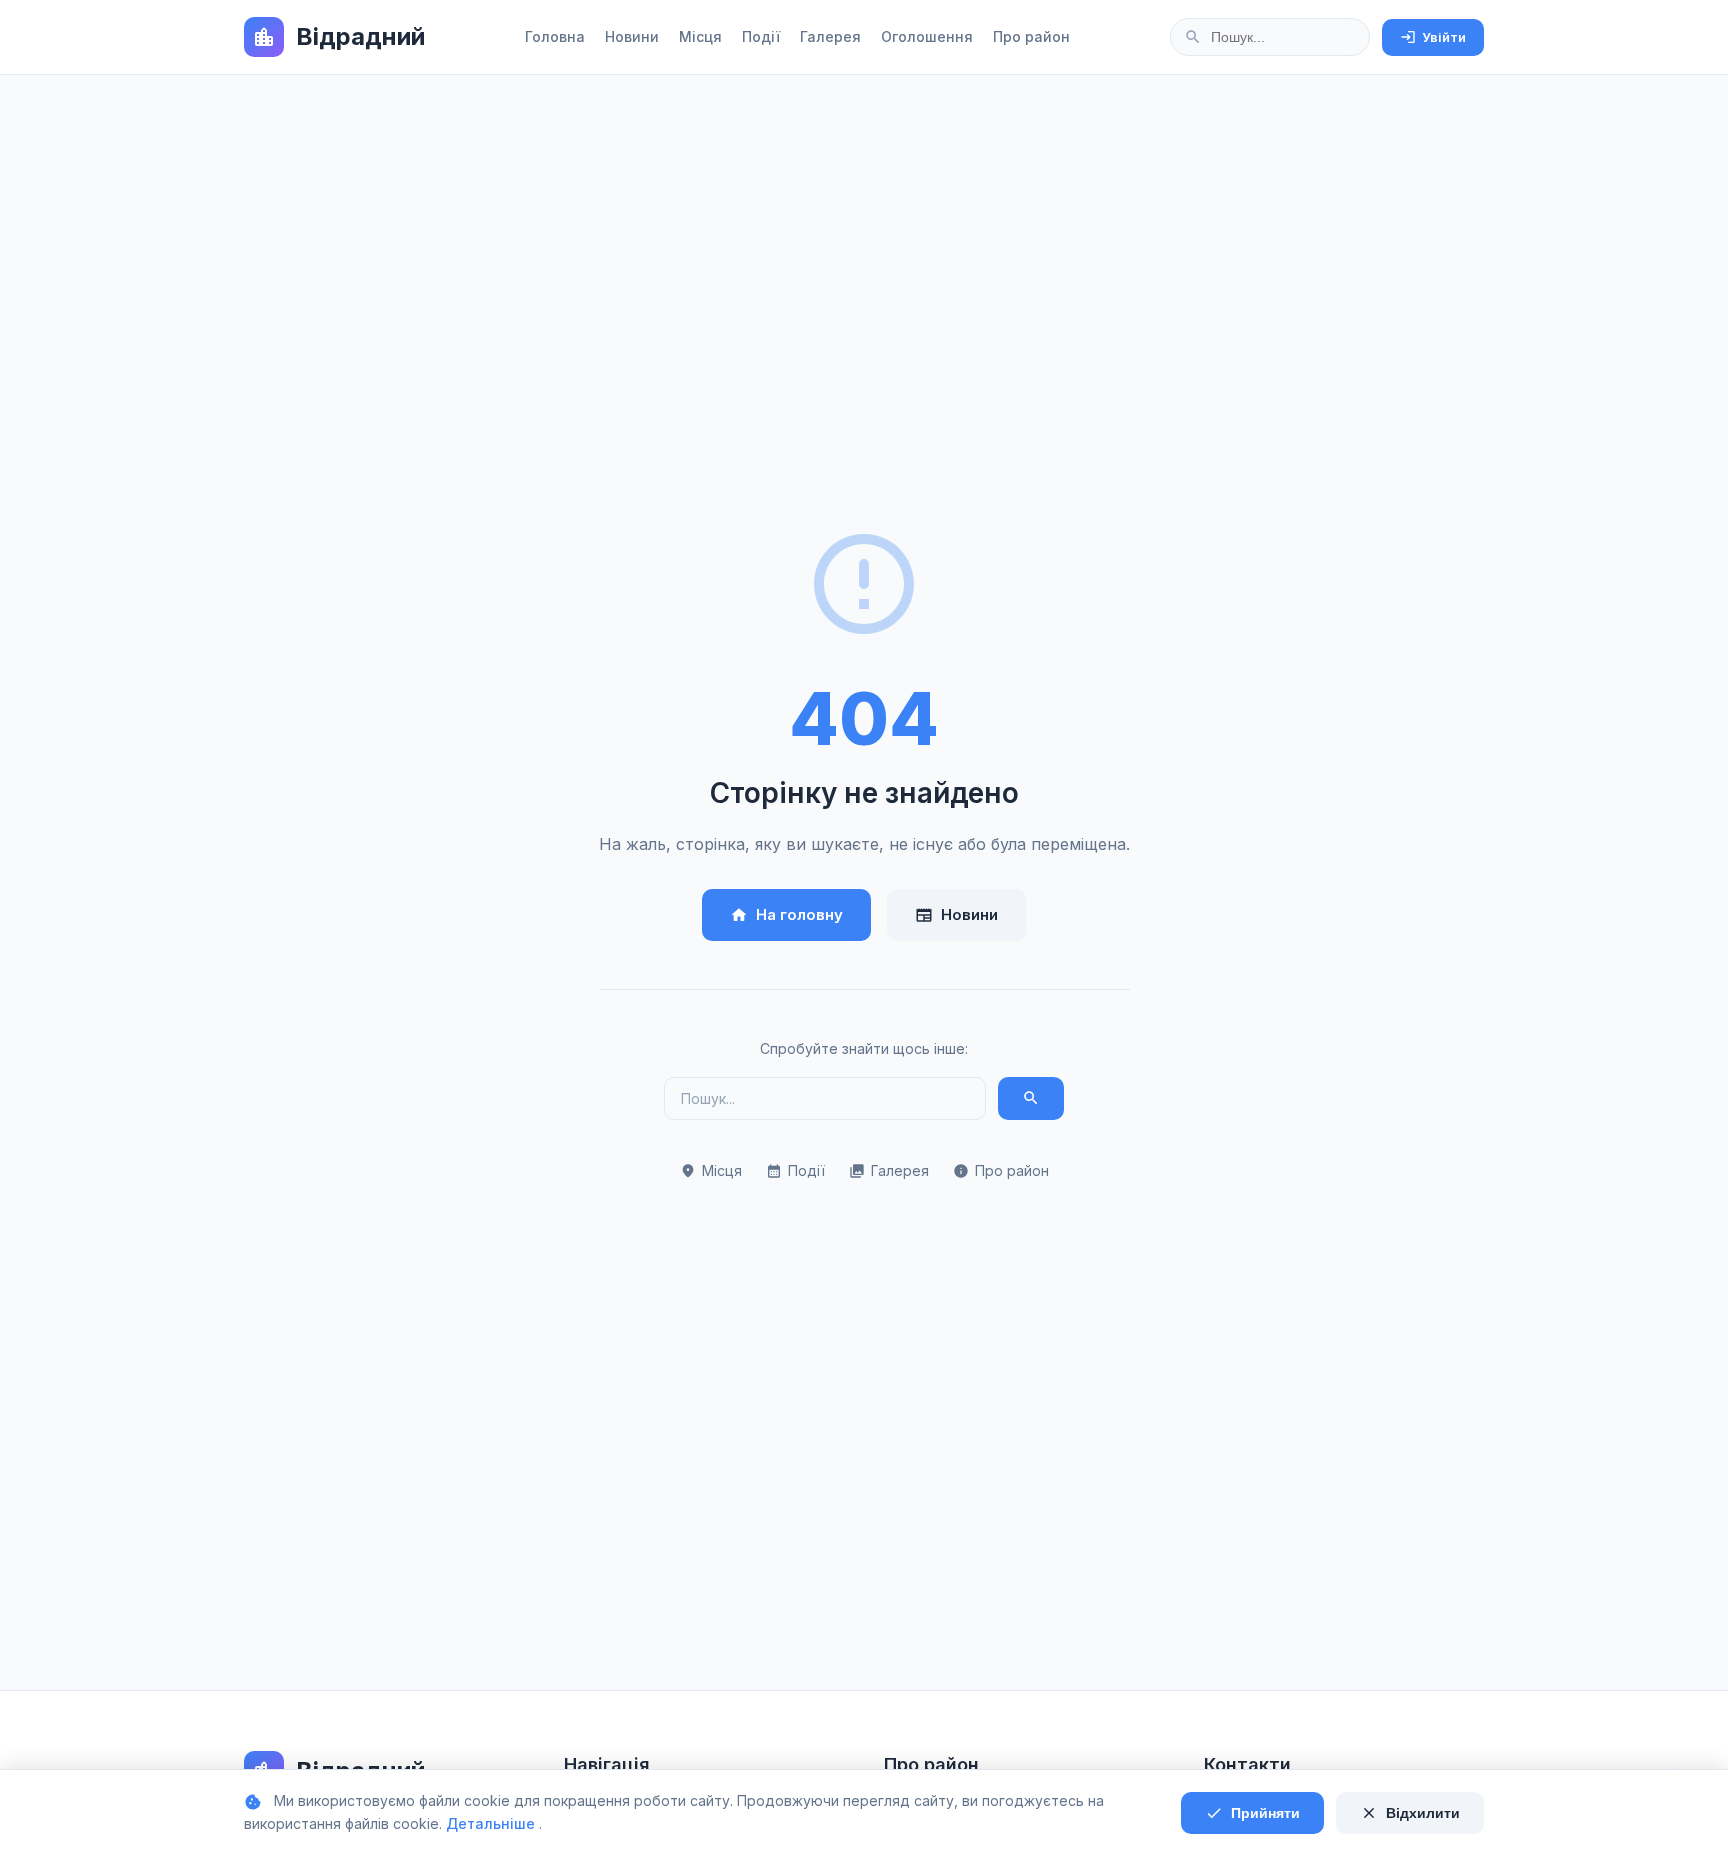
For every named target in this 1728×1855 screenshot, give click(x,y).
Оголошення (927, 36)
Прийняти (1252, 1813)
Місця (700, 36)
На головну (786, 914)
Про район (1031, 36)
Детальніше (492, 1823)
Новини (632, 36)
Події (761, 36)
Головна (555, 36)
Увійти (1433, 37)
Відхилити (1410, 1813)
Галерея (830, 36)
